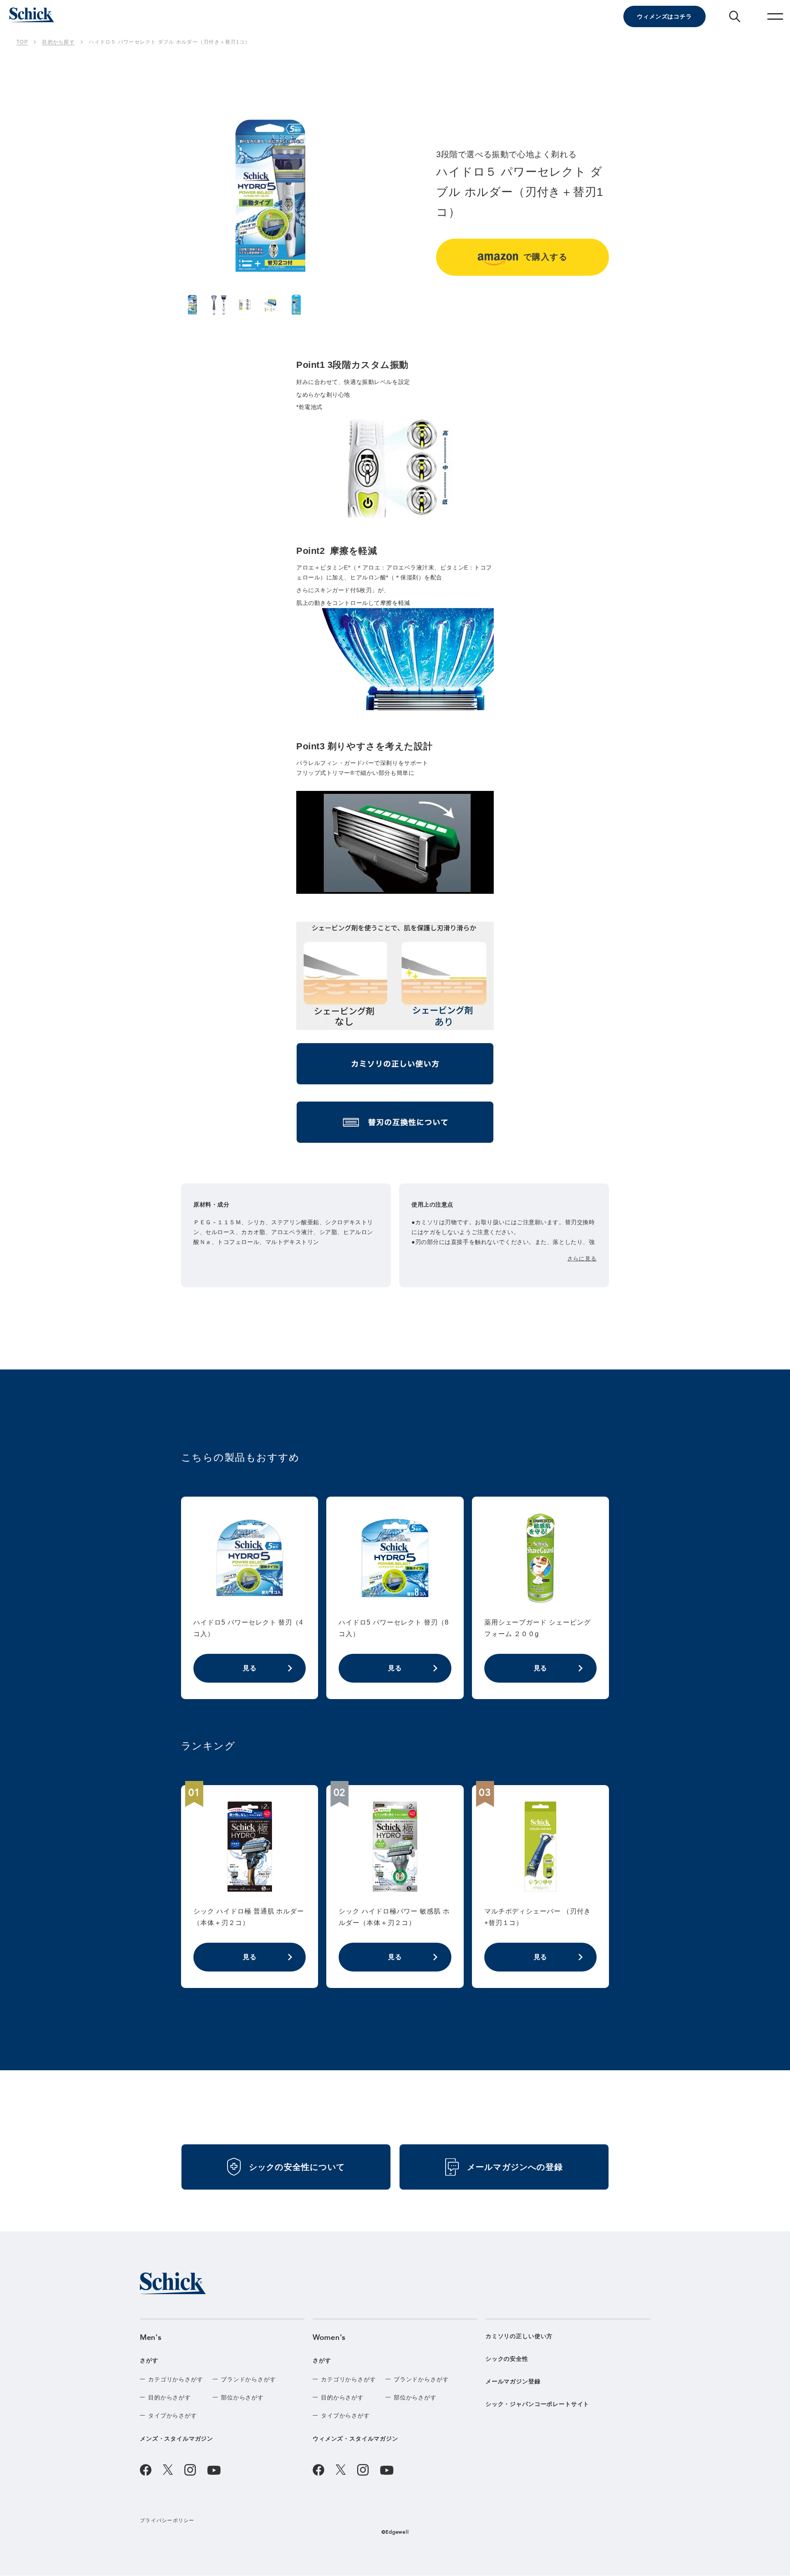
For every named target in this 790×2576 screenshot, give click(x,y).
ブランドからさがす (249, 2379)
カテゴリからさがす (176, 2379)
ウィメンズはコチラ (665, 16)
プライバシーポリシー (167, 2520)
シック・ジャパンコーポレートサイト (537, 2404)
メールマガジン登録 (513, 2381)
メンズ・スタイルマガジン (177, 2439)
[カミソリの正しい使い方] (395, 1067)
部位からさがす (242, 2397)
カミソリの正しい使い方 (519, 2336)
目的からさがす (170, 2397)
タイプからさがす (173, 2416)
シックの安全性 (507, 2359)
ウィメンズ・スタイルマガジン (355, 2439)
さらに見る (582, 1259)
